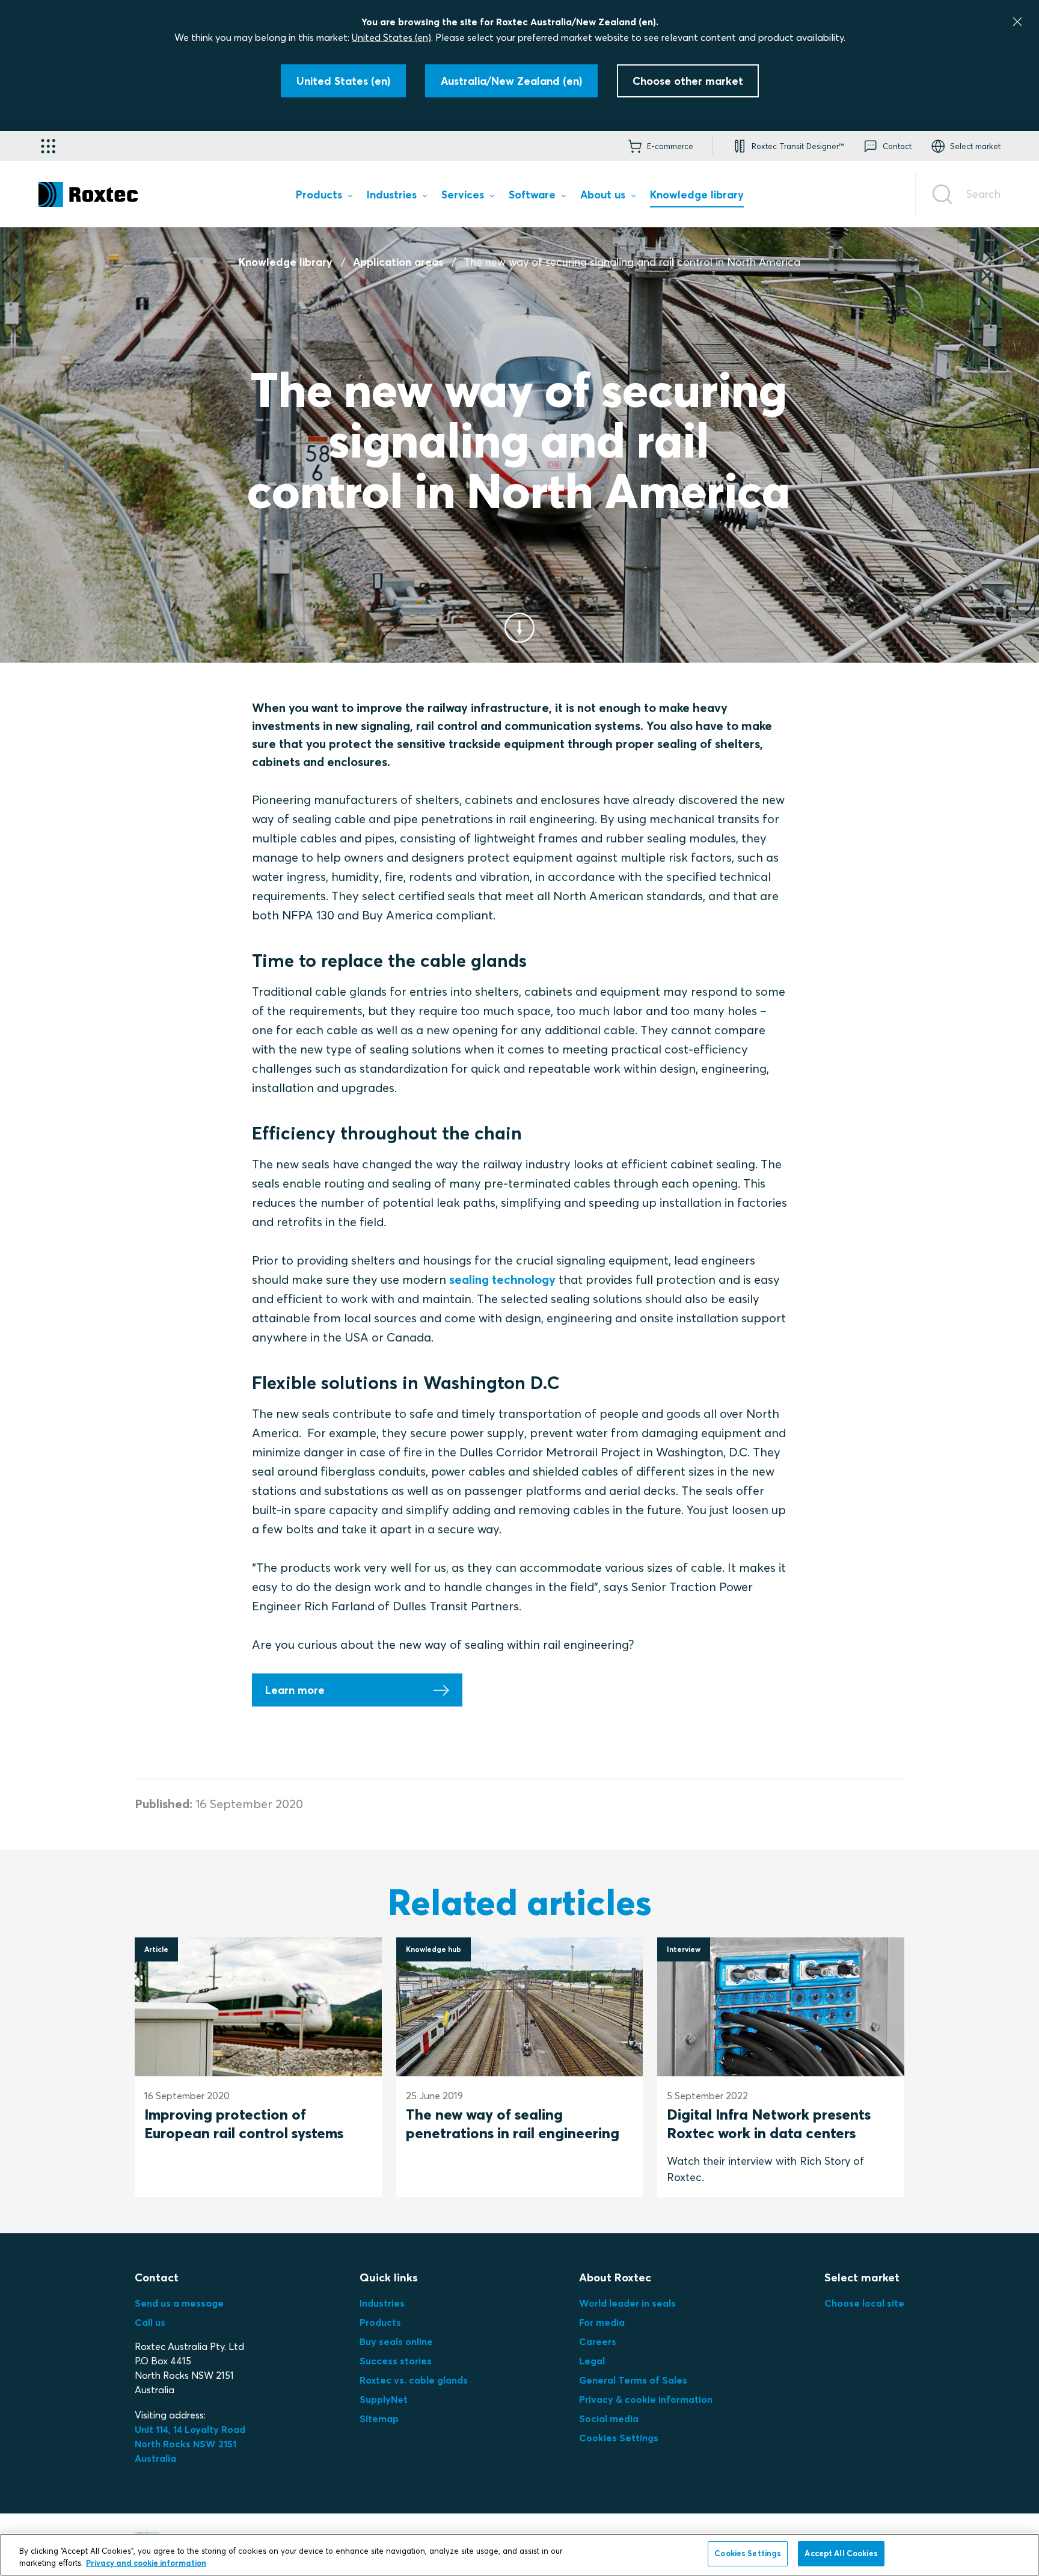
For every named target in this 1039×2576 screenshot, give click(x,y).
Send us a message (179, 2303)
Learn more (295, 1690)
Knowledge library (286, 262)
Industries (382, 2303)
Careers (598, 2341)
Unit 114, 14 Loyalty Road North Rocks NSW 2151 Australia (191, 2444)
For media (602, 2322)
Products (380, 2322)
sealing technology (502, 1279)
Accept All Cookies (841, 2553)
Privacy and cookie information (146, 2563)
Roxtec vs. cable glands (414, 2380)
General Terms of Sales (633, 2380)
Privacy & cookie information (646, 2399)
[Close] (1017, 22)
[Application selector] (48, 146)
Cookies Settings (619, 2438)
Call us (150, 2322)
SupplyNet (384, 2399)
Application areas (398, 262)
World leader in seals (627, 2303)
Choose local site (864, 2303)
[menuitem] (324, 197)
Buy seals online (396, 2341)
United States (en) (391, 37)
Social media (609, 2418)
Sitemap (379, 2418)
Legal (592, 2361)
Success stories (396, 2361)
